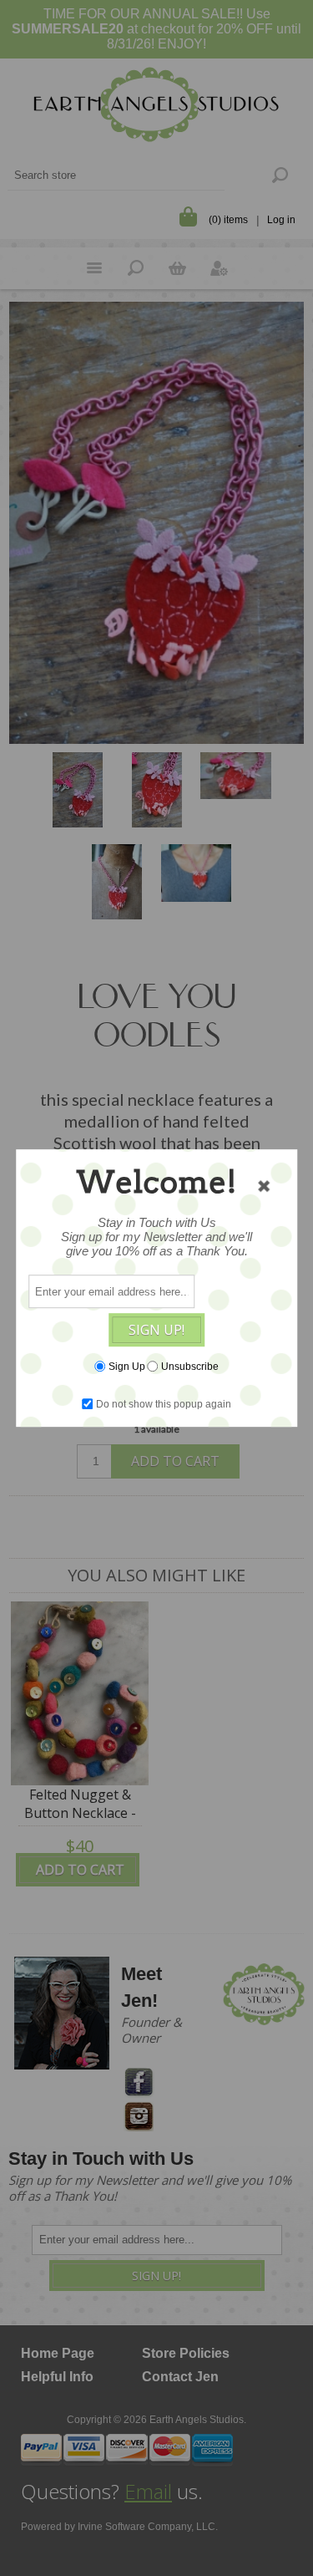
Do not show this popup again (164, 1404)
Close (264, 1186)
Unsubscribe (190, 1367)
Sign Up (127, 1367)
